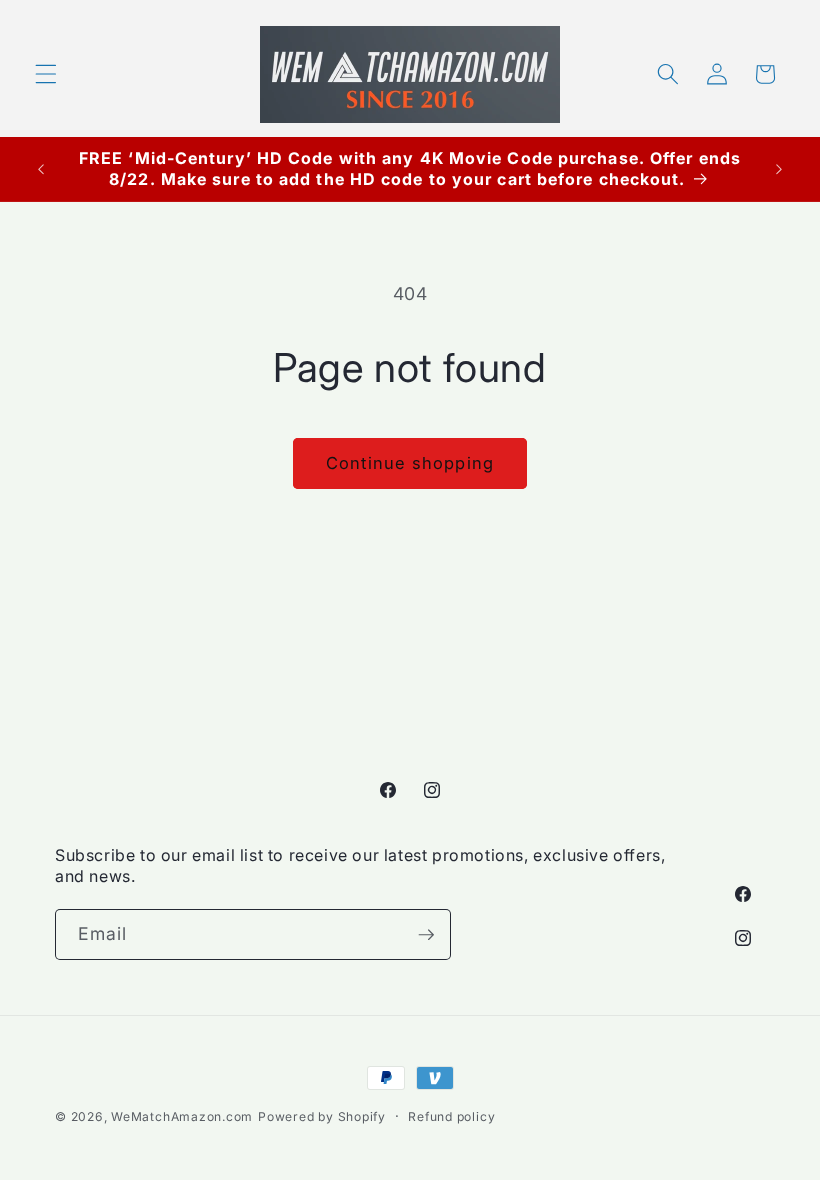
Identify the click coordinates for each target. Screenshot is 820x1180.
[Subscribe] (426, 935)
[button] (46, 74)
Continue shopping (410, 463)
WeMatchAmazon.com (182, 1116)
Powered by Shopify (322, 1116)
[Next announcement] (779, 169)
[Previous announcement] (41, 169)
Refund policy (451, 1116)
